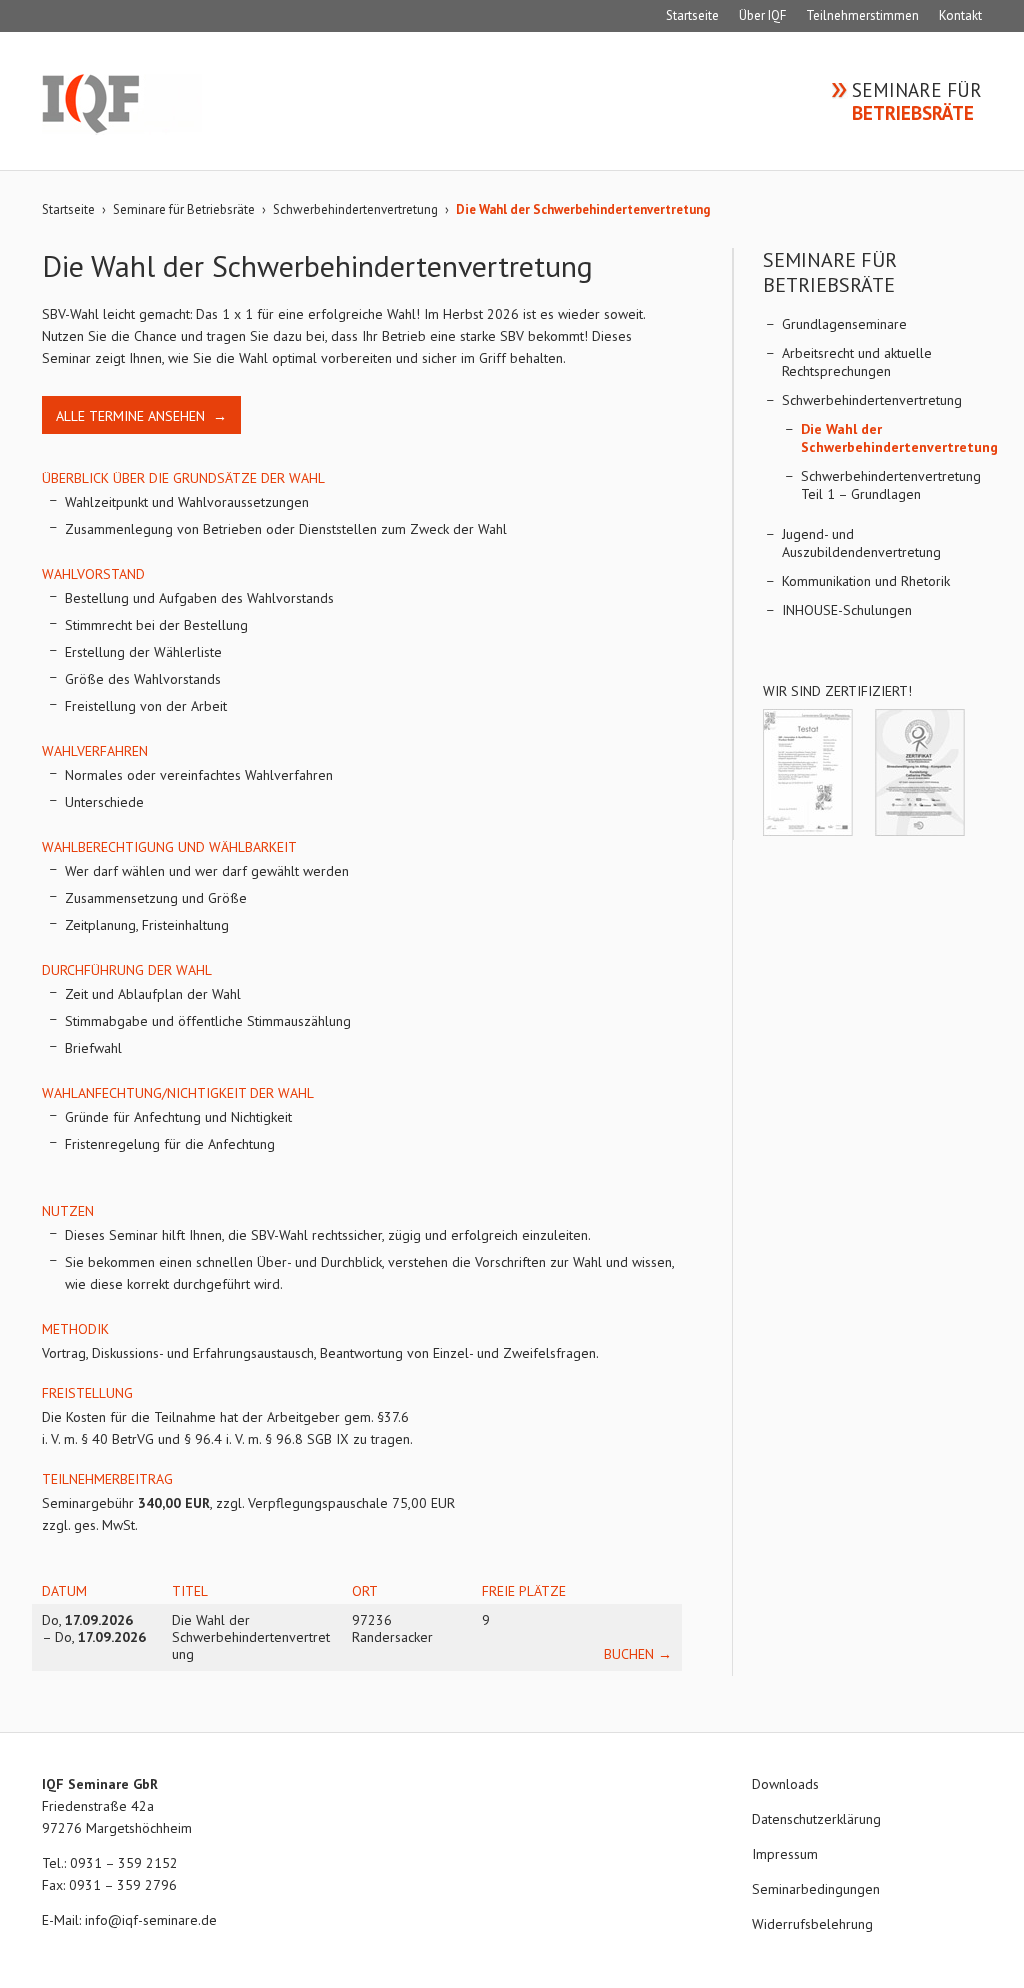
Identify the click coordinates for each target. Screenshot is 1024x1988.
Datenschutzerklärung (816, 1819)
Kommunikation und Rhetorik (866, 581)
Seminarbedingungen (816, 1889)
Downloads (785, 1784)
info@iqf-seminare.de (151, 1920)
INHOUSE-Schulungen (847, 610)
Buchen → (638, 1654)
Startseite (692, 15)
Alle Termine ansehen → (141, 416)
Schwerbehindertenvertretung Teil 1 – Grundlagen (891, 485)
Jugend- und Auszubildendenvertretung (861, 543)
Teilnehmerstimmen (862, 15)
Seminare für (917, 102)
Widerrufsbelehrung (812, 1924)
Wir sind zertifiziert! (837, 691)
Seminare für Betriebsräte (184, 209)
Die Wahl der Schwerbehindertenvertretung (899, 438)
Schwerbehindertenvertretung (355, 209)
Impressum (785, 1854)
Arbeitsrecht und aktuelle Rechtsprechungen (857, 362)
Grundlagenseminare (844, 324)
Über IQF (762, 15)
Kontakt (960, 15)
